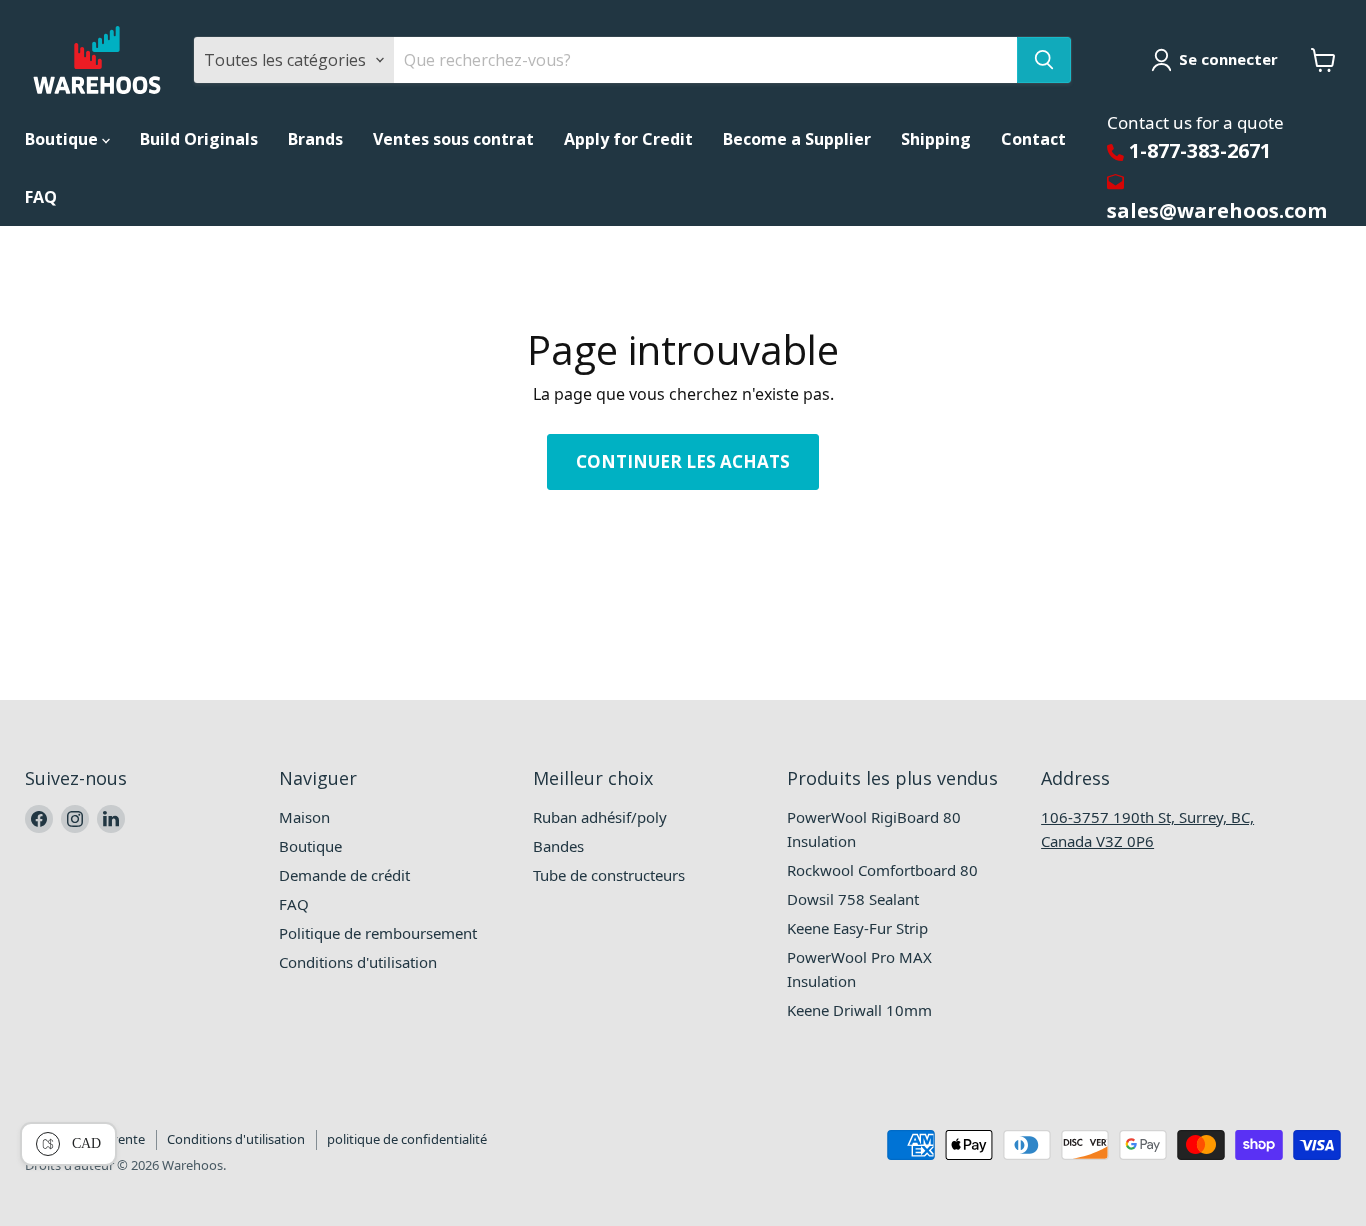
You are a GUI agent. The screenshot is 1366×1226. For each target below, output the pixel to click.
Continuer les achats (683, 461)
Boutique (63, 139)
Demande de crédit (344, 875)
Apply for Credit (628, 139)
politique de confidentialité (407, 1139)
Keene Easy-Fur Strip (857, 928)
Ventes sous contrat (453, 139)
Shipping (936, 139)
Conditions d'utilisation (358, 962)
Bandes (558, 846)
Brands (315, 139)
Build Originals (199, 139)
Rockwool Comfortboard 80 (882, 870)
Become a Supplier (797, 139)
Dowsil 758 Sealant (853, 899)
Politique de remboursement (378, 933)
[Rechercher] (1044, 60)
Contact (1033, 139)
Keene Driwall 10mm (859, 1010)
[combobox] (705, 60)
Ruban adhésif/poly (600, 817)
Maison (304, 817)
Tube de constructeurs (609, 875)
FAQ (41, 197)
